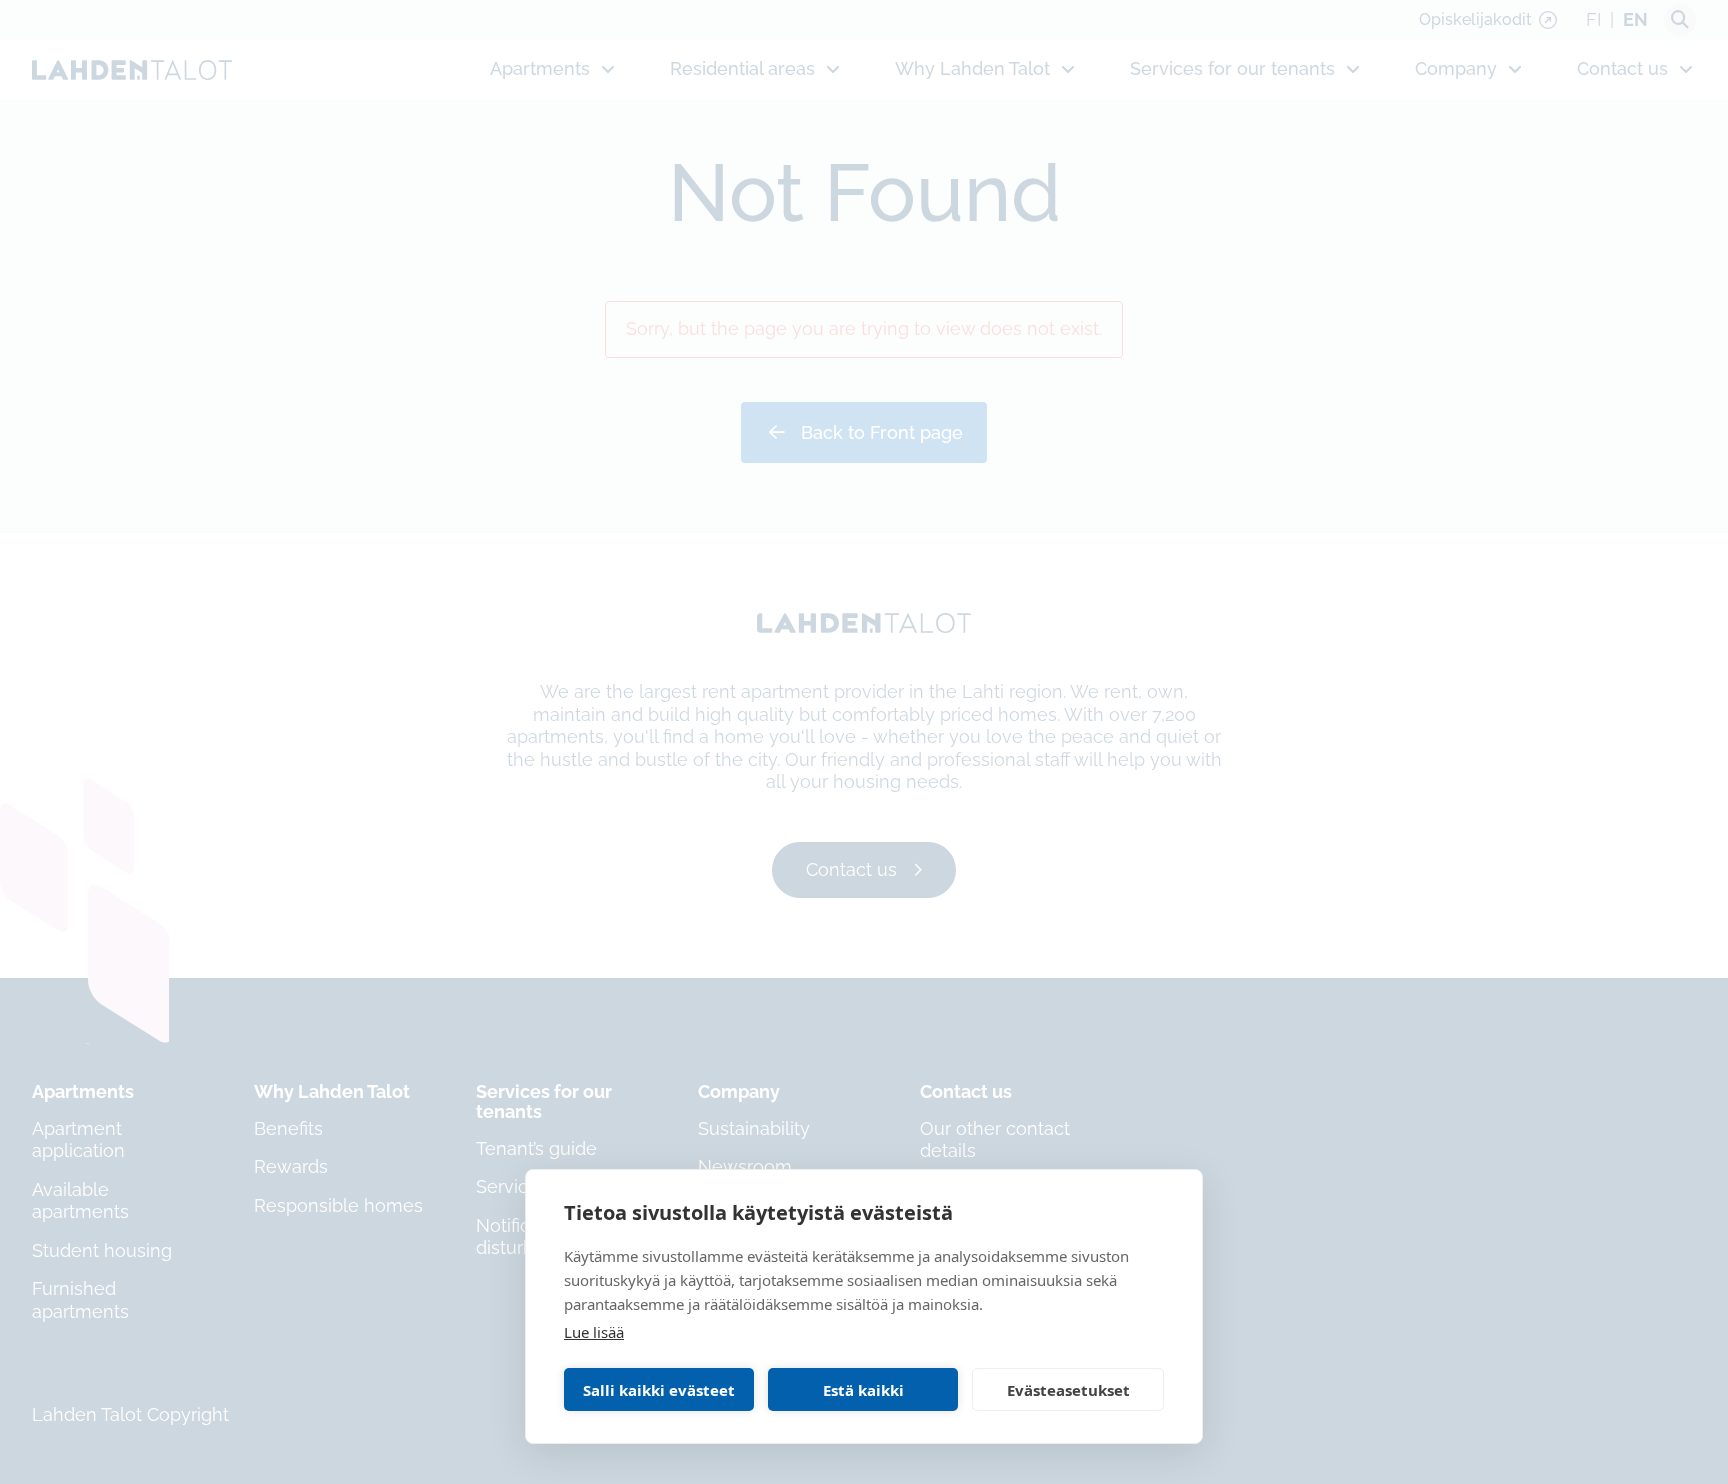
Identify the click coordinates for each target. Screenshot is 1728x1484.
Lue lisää (594, 1332)
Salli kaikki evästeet (659, 1390)
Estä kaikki (863, 1390)
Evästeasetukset (1068, 1390)
